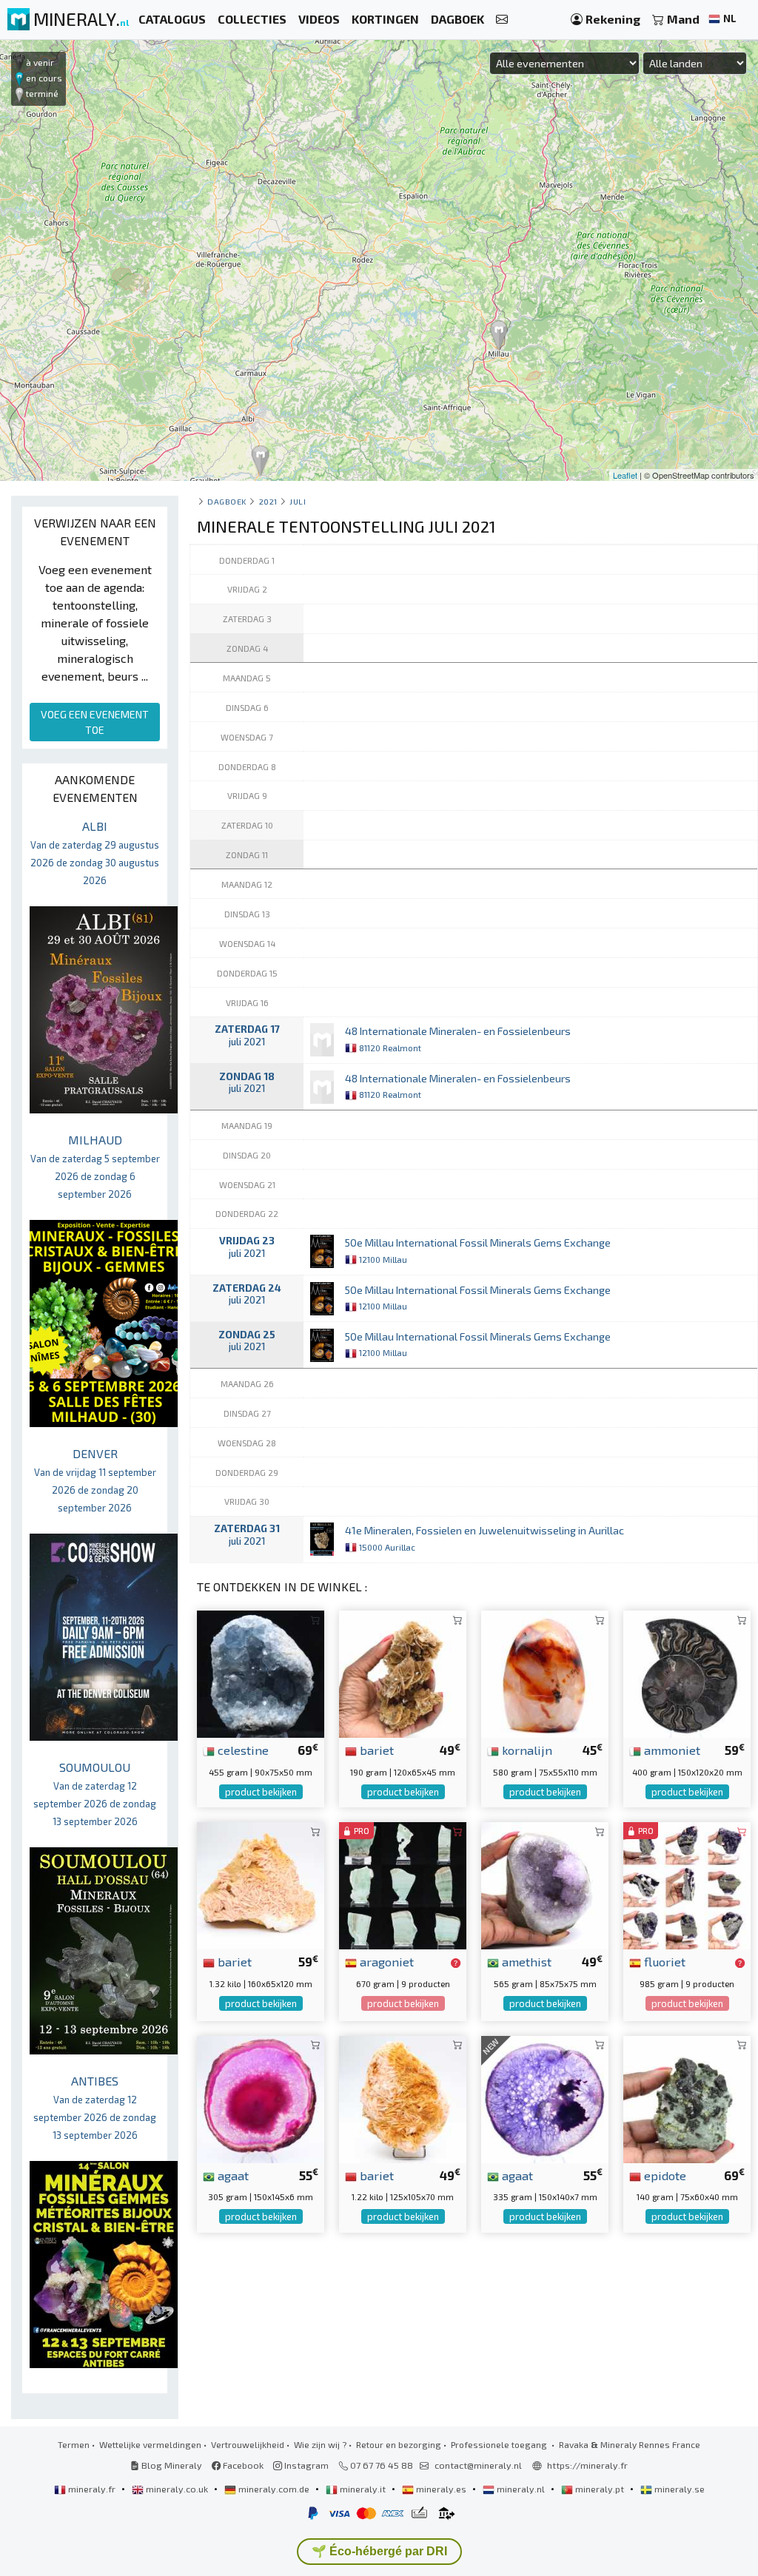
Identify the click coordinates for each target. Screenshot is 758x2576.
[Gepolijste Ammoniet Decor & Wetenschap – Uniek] (687, 1672)
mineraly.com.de (274, 2489)
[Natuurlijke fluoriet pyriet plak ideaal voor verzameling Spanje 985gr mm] (687, 1884)
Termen (74, 2444)
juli (298, 501)
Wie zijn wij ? (320, 2444)
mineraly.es (441, 2489)
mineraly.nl (521, 2489)
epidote (664, 2175)
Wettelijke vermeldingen (150, 2444)
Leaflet (625, 475)
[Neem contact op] (502, 20)
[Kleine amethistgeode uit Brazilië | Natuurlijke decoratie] (545, 1884)
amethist (525, 1961)
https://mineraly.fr (587, 2465)
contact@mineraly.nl (478, 2465)
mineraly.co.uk (177, 2489)
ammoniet (671, 1750)
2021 (268, 501)
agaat (232, 2175)
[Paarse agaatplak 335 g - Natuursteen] (545, 2097)
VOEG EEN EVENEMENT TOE (95, 722)
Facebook (242, 2465)
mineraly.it (363, 2489)
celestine (242, 1750)
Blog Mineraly (171, 2465)
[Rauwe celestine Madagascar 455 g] (261, 1672)
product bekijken (261, 1792)
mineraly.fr (92, 2489)
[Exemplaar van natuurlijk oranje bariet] (403, 2097)
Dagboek (227, 501)
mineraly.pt (600, 2489)
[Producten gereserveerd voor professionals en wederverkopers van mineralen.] (456, 1963)
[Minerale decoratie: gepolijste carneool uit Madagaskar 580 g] (545, 1672)
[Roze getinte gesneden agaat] (261, 2097)
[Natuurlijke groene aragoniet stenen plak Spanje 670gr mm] (403, 1884)
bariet (375, 1750)
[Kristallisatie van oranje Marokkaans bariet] (261, 1884)
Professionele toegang (500, 2444)
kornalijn (526, 1750)
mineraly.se (678, 2489)
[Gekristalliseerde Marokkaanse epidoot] (687, 2097)
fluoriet (663, 1961)
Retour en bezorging (399, 2444)
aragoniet (385, 1961)
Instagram (305, 2465)
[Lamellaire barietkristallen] (403, 1672)
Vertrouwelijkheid (248, 2444)
